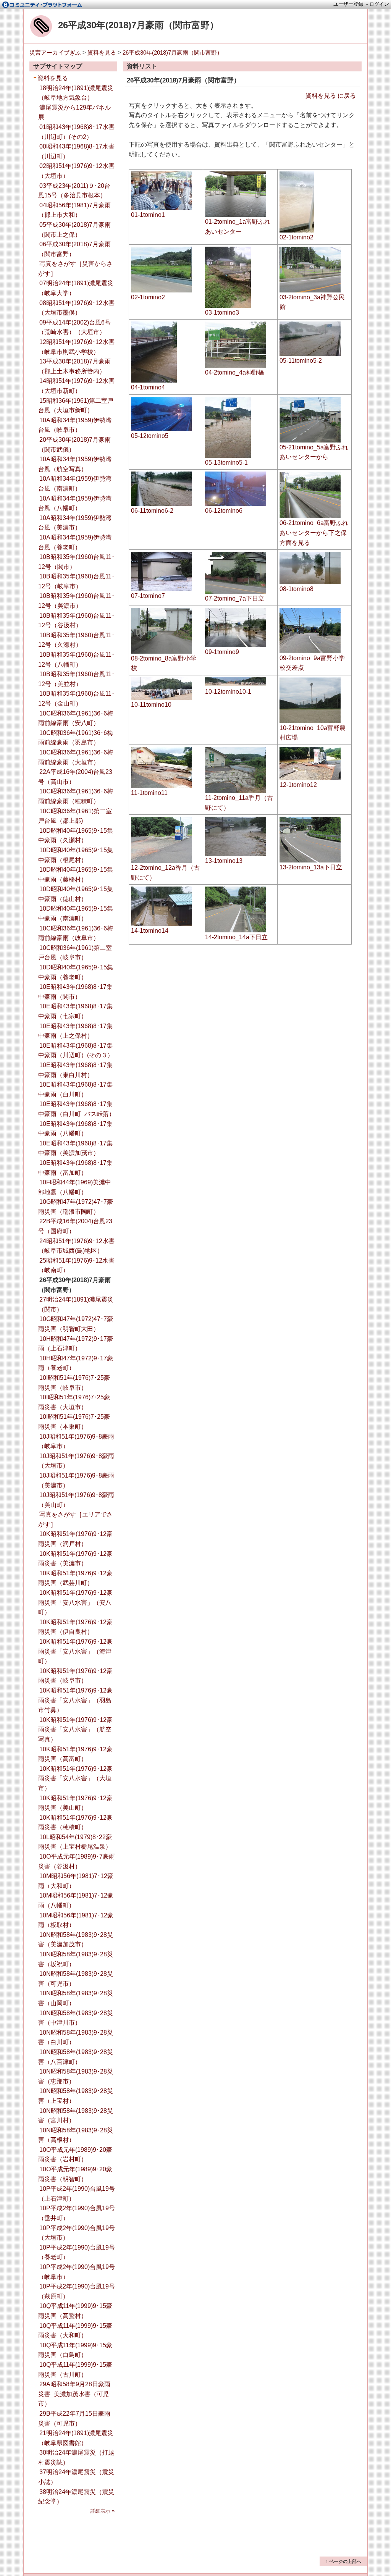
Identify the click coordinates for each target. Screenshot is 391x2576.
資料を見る (102, 52)
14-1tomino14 (150, 931)
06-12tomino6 (224, 511)
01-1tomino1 (148, 215)
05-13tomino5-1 (226, 463)
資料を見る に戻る (331, 96)
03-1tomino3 (222, 313)
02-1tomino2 (296, 237)
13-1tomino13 (224, 861)
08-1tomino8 (296, 589)
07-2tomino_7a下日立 (235, 598)
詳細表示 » (103, 2511)
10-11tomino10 (151, 705)
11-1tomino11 (149, 793)
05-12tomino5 (150, 436)
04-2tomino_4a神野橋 (235, 372)
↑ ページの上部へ (343, 2561)
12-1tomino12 (298, 785)
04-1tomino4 (148, 387)
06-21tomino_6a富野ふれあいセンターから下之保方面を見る (314, 533)
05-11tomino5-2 (301, 361)
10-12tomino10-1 (228, 692)
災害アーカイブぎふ (55, 52)
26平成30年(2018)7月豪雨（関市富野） (138, 25)
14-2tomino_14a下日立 (236, 937)
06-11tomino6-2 (152, 511)
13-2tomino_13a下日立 (311, 867)
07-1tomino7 (148, 596)
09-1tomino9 (222, 652)
